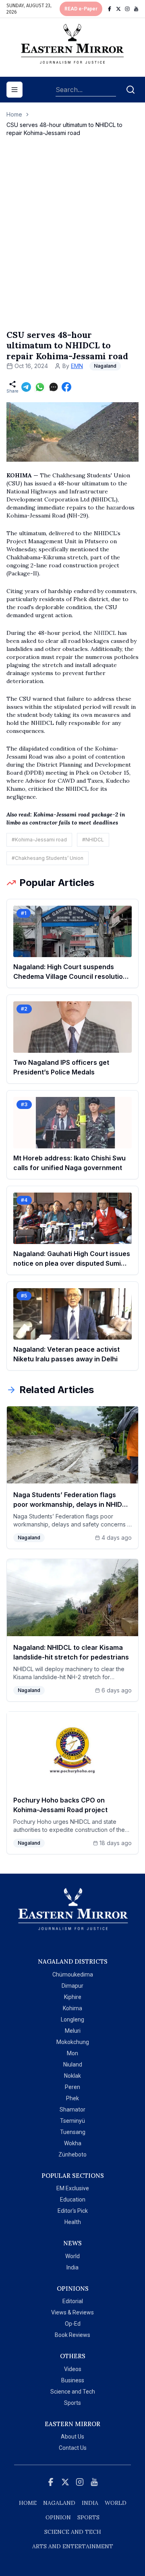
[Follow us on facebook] (110, 9)
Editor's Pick (73, 2211)
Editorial (73, 2301)
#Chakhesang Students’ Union (48, 858)
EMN (77, 366)
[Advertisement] (72, 241)
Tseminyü (72, 2121)
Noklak (72, 2076)
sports (88, 2517)
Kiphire (73, 1997)
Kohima (72, 2008)
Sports (72, 2403)
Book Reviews (72, 2335)
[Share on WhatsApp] (40, 387)
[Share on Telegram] (26, 387)
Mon (72, 2053)
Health (73, 2222)
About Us (72, 2437)
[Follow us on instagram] (127, 9)
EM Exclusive (73, 2188)
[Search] (130, 90)
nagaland (59, 2503)
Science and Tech (73, 2392)
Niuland (73, 2064)
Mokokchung (73, 2042)
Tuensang (73, 2132)
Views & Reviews (72, 2312)
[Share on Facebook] (66, 387)
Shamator (72, 2109)
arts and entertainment (73, 2546)
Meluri (73, 2031)
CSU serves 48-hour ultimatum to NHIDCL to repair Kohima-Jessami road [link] (64, 129)
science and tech (73, 2532)
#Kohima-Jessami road (39, 840)
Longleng (72, 2019)
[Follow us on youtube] (136, 9)
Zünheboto (72, 2155)
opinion (58, 2517)
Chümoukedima (73, 1974)
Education (73, 2200)
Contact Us (73, 2448)
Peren (72, 2087)
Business (73, 2380)
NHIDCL (106, 633)
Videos (73, 2369)
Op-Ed (73, 2324)
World (72, 2256)
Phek (72, 2098)
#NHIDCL (93, 840)
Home (14, 114)
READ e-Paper (81, 9)
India (72, 2267)
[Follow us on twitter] (118, 9)
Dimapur (72, 1986)
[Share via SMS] (54, 387)
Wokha (73, 2143)
